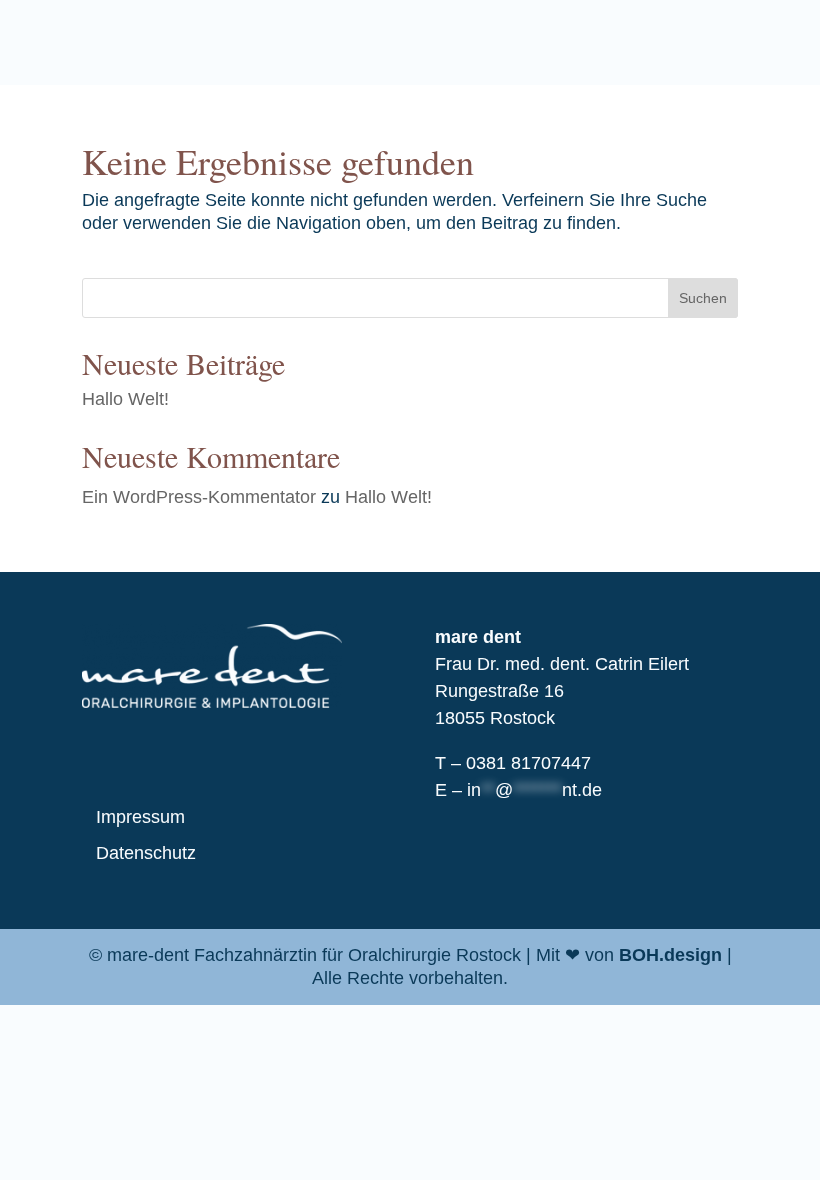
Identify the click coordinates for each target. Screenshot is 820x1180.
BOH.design (670, 955)
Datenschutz (146, 853)
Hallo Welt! (125, 399)
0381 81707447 (528, 763)
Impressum (140, 817)
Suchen (703, 298)
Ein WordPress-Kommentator (199, 497)
